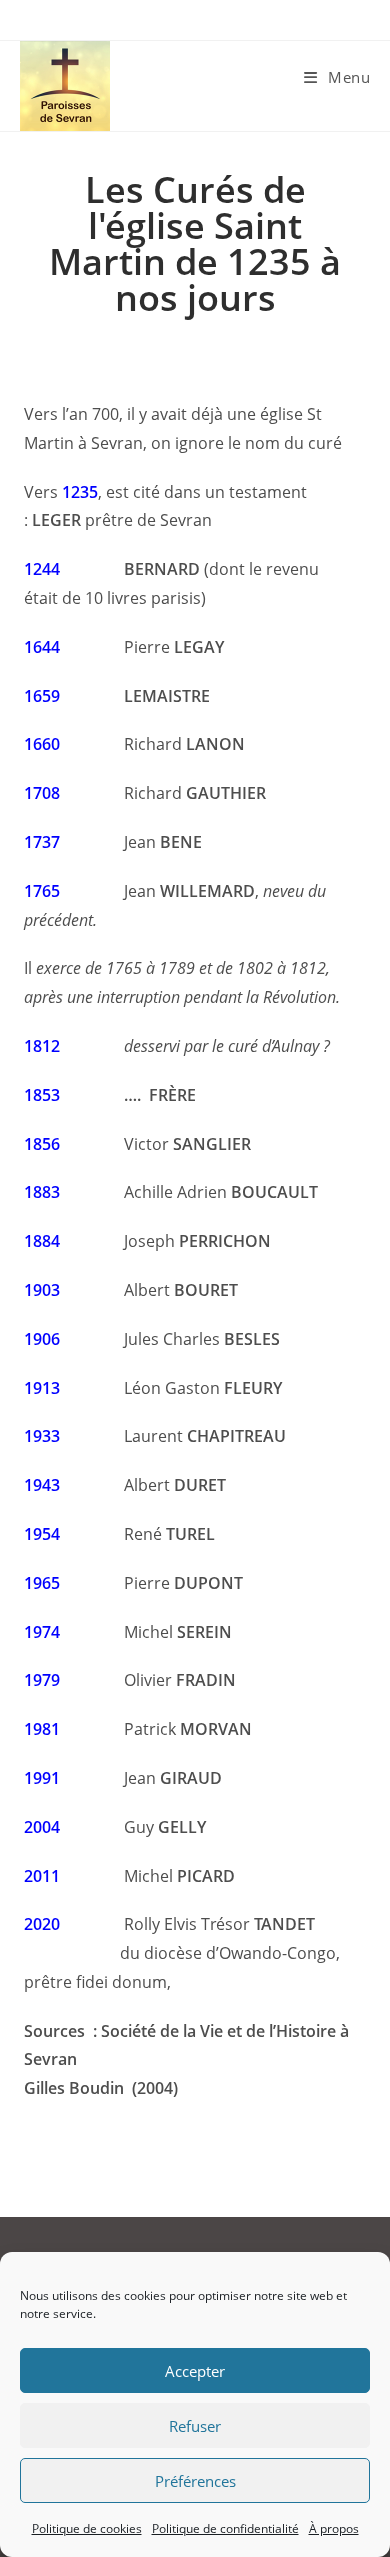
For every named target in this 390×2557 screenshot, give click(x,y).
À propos (334, 2528)
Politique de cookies (87, 2528)
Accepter (195, 2371)
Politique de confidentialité (225, 2528)
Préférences (195, 2481)
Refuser (195, 2426)
